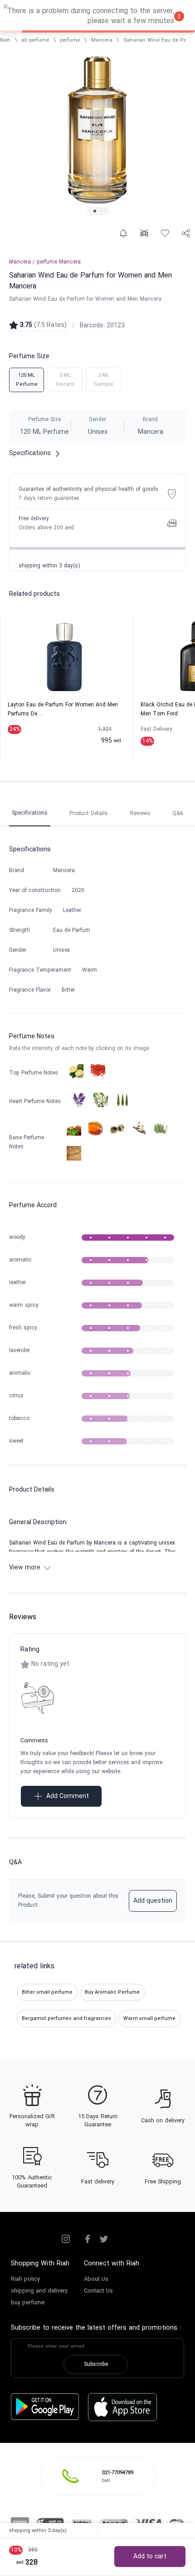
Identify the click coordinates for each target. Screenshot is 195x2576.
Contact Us (98, 2291)
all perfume (35, 40)
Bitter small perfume (47, 1992)
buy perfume (28, 2303)
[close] (6, 8)
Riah (5, 40)
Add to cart (150, 2557)
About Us (96, 2279)
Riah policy (25, 2279)
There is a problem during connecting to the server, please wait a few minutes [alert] (91, 16)
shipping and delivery (39, 2291)
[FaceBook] (88, 2239)
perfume (70, 40)
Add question (153, 1901)
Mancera (102, 40)
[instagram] (66, 2239)
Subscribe (96, 2365)
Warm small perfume (149, 2019)
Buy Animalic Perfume (112, 1992)
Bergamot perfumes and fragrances (66, 2019)
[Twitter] (104, 2239)
